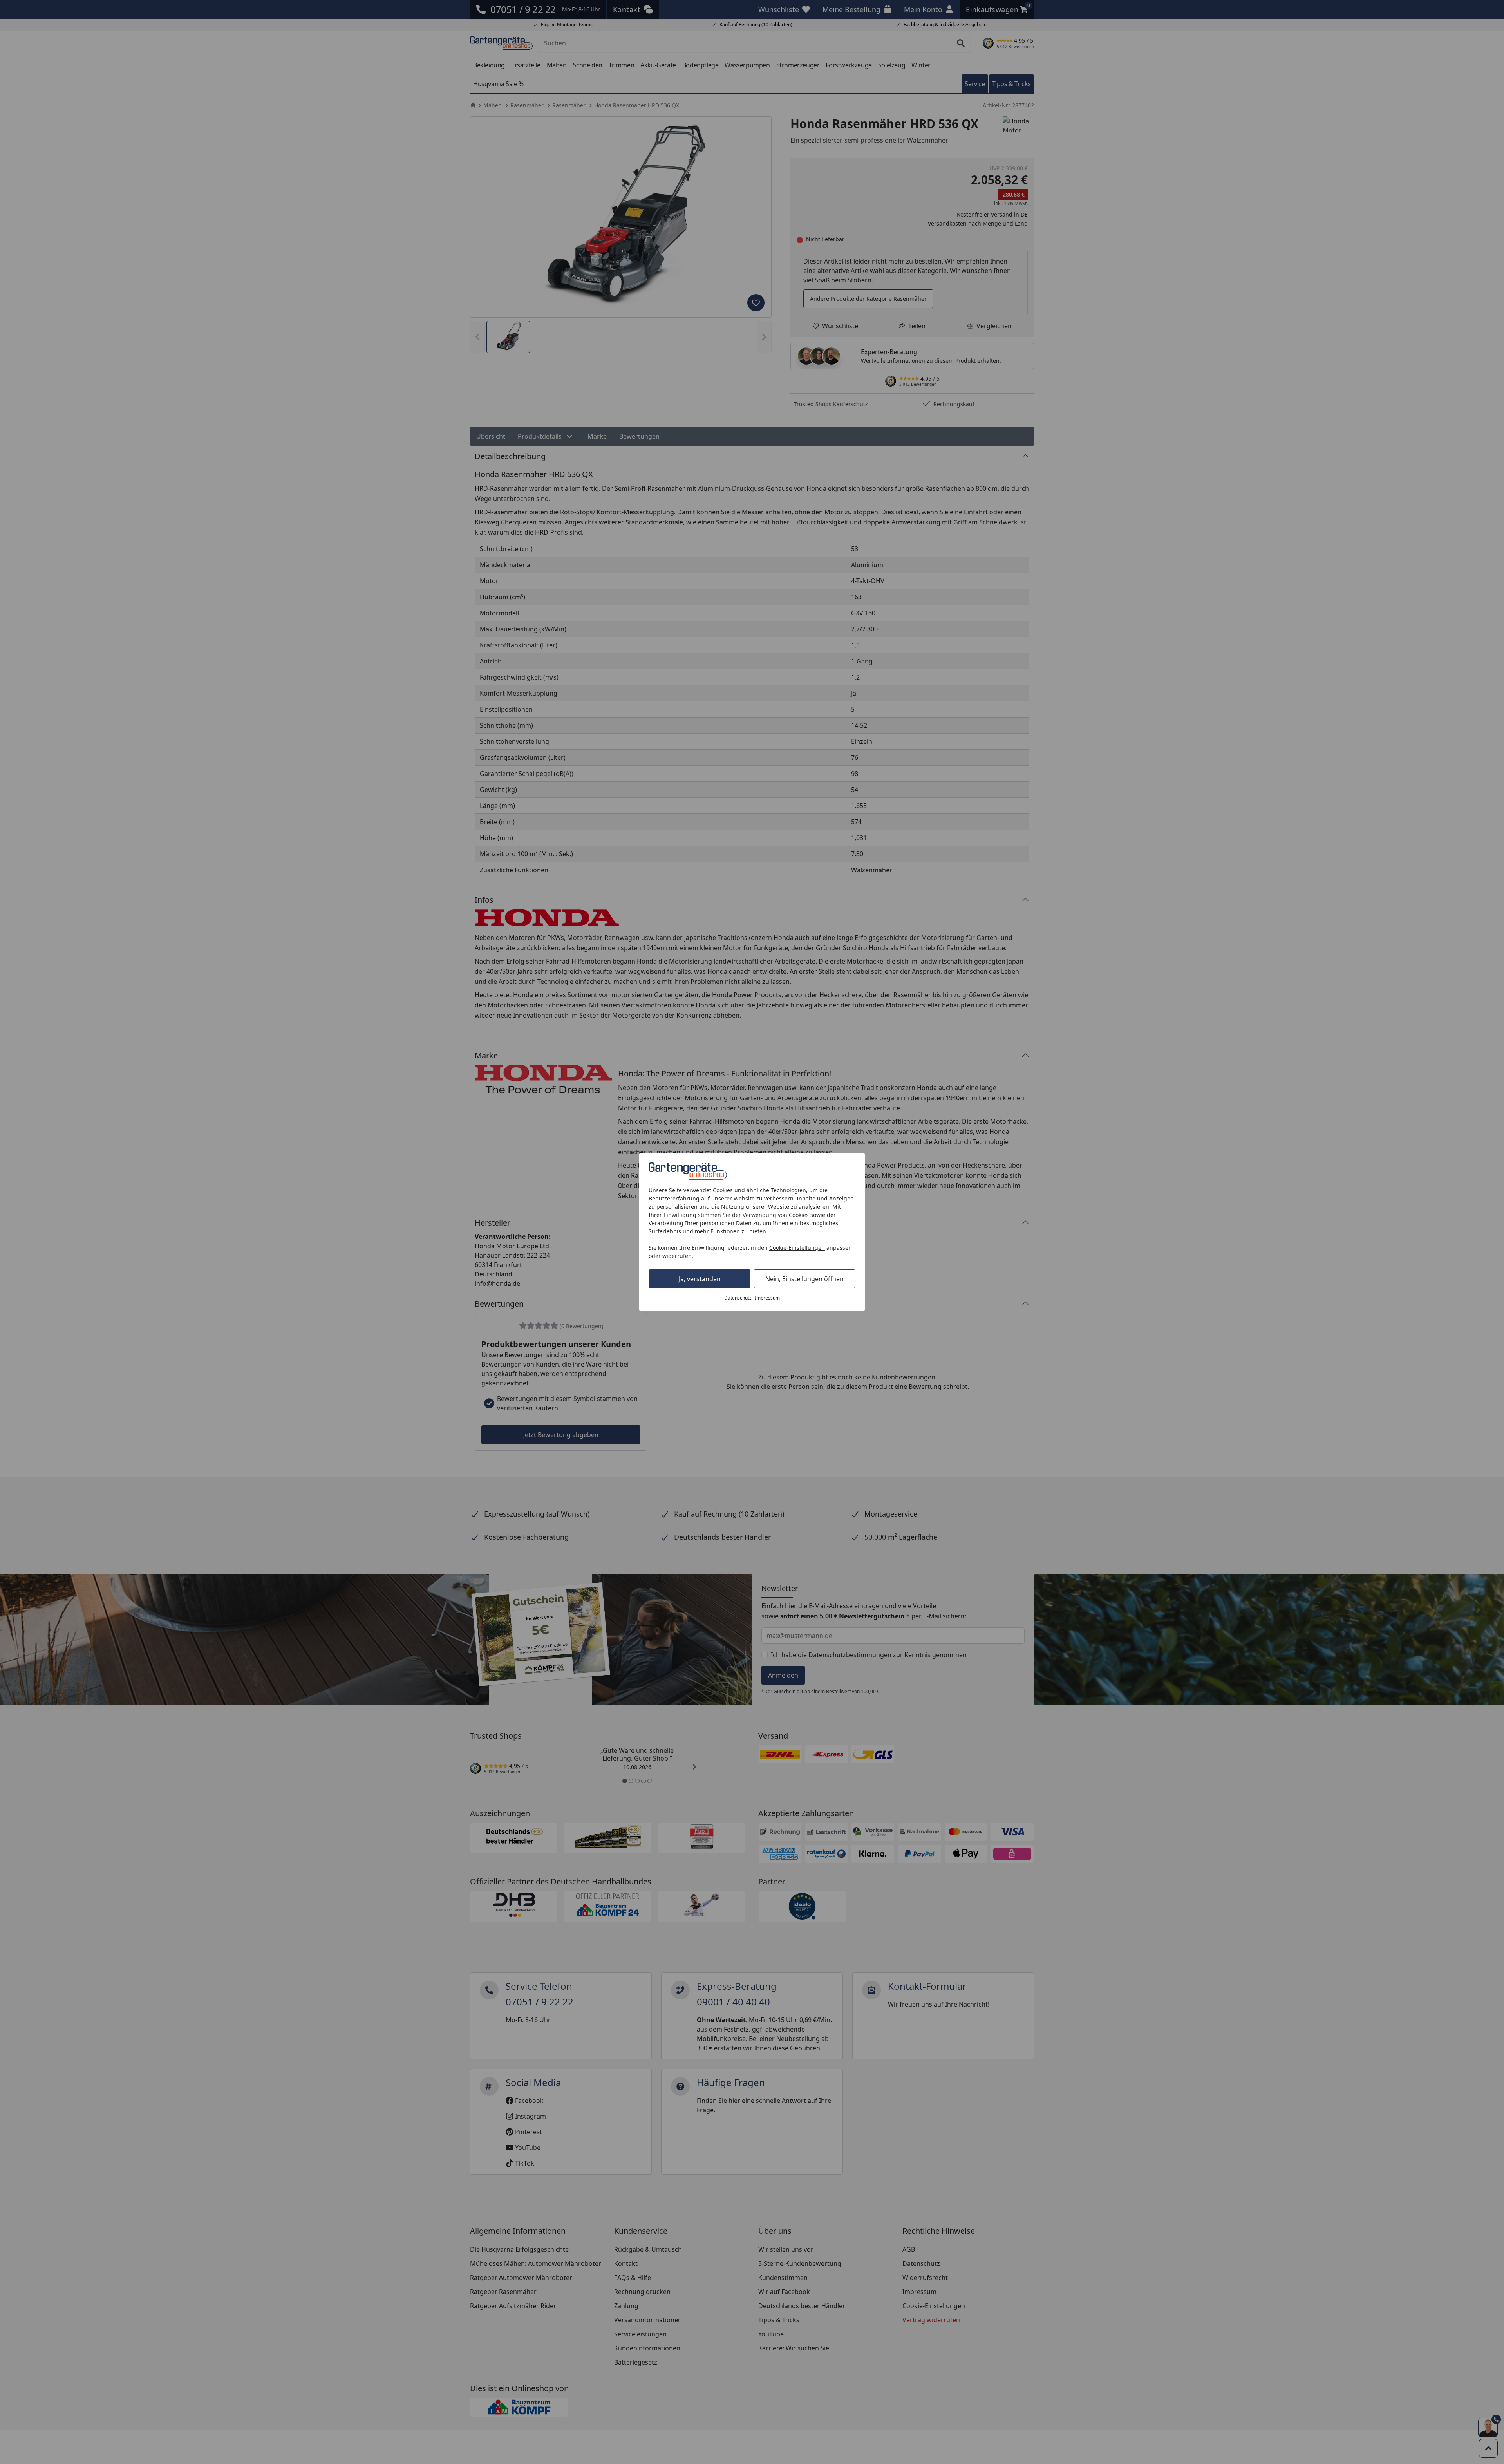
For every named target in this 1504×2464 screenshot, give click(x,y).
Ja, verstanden (700, 1279)
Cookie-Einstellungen (797, 1248)
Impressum (767, 1298)
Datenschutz (738, 1298)
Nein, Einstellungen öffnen (804, 1279)
